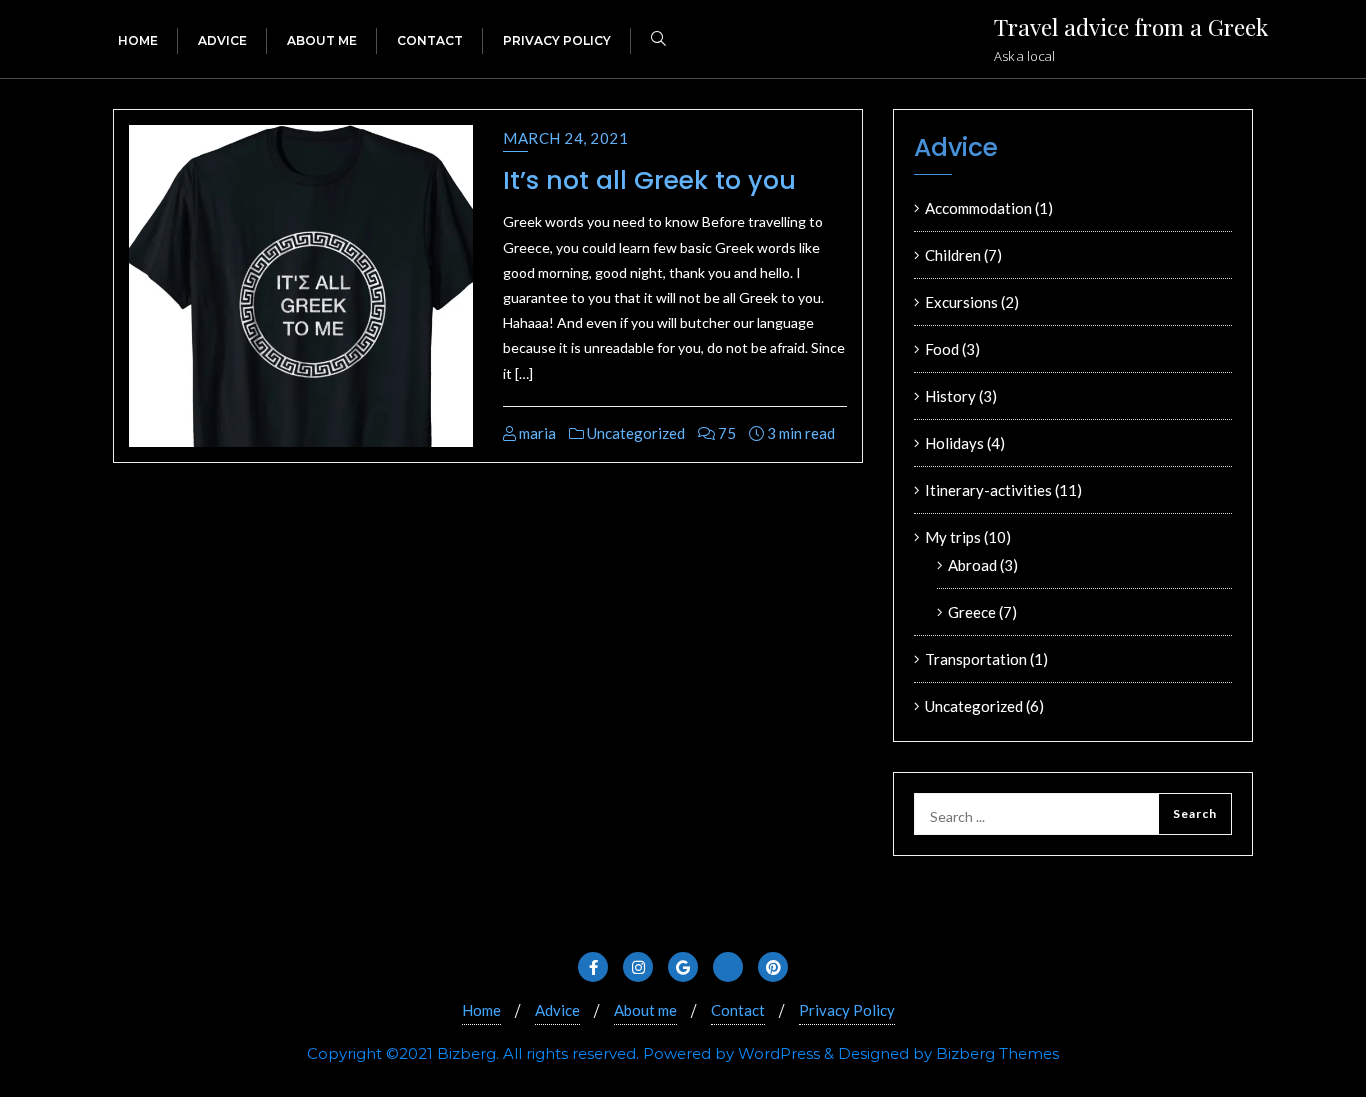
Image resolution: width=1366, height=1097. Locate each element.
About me (645, 1010)
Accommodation (978, 208)
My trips (953, 537)
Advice (557, 1010)
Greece (972, 612)
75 (725, 433)
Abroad (972, 565)
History (950, 396)
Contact (738, 1010)
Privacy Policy (847, 1010)
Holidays (954, 443)
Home (481, 1010)
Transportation (976, 659)
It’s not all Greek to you (649, 180)
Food (942, 349)
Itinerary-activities (988, 490)
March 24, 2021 (565, 138)
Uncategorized (634, 433)
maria (536, 433)
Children (953, 255)
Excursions (961, 302)
